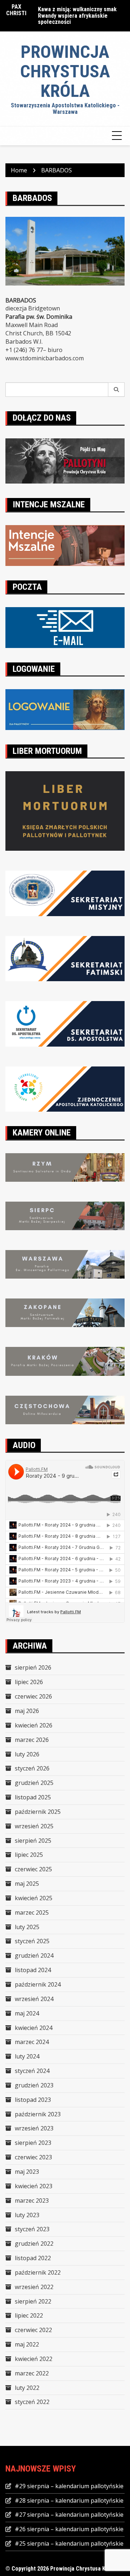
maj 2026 (27, 1711)
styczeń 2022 (32, 2402)
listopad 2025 (33, 1797)
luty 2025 (27, 1927)
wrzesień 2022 (34, 2287)
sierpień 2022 (33, 2301)
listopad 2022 (33, 2258)
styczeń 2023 (32, 2229)
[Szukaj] (116, 390)
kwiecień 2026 (34, 1725)
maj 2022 (27, 2344)
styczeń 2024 (32, 2071)
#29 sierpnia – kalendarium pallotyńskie (69, 2486)
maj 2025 (27, 1884)
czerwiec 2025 (33, 1869)
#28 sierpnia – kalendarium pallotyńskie (69, 2500)
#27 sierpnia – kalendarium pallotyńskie (69, 2515)
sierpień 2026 (33, 1667)
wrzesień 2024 (34, 1999)
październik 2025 (38, 1812)
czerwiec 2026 (33, 1696)
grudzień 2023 (34, 2085)
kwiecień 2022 (34, 2359)
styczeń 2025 (32, 1941)
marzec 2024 (32, 2042)
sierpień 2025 (33, 1841)
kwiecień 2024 (34, 2028)
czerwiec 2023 (33, 2157)
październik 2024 (38, 1984)
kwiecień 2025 (34, 1898)
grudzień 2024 (34, 1955)
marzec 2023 (32, 2201)
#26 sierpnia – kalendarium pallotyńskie (69, 2529)
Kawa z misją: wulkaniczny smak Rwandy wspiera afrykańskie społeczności (77, 16)
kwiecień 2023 (34, 2186)
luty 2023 (27, 2215)
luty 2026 (27, 1754)
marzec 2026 (32, 1740)
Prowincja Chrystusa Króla (65, 71)
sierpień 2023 (33, 2143)
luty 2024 (27, 2056)
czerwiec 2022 (33, 2330)
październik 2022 (38, 2272)
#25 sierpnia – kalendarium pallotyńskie (69, 2543)
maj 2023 (27, 2172)
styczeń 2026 (32, 1768)
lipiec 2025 (29, 1855)
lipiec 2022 (29, 2315)
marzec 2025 (32, 1912)
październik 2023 (38, 2114)
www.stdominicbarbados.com (45, 358)
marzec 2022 (32, 2373)
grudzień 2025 (34, 1783)
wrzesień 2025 (34, 1826)
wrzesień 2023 (34, 2128)
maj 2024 (27, 2013)
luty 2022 (27, 2388)
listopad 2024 (33, 1970)
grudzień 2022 (34, 2244)
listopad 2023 (33, 2100)
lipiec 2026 (29, 1682)
